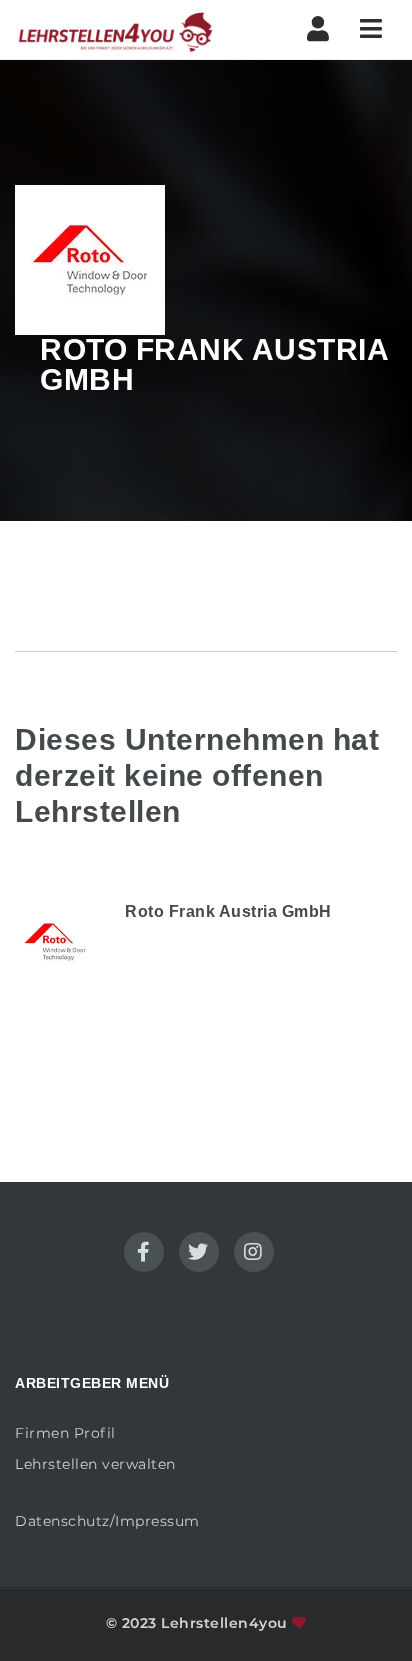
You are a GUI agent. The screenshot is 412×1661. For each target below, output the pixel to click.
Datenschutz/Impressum (107, 1521)
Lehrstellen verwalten (95, 1464)
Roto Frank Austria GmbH (228, 911)
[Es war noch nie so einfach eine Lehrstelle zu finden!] (115, 29)
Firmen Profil (65, 1433)
